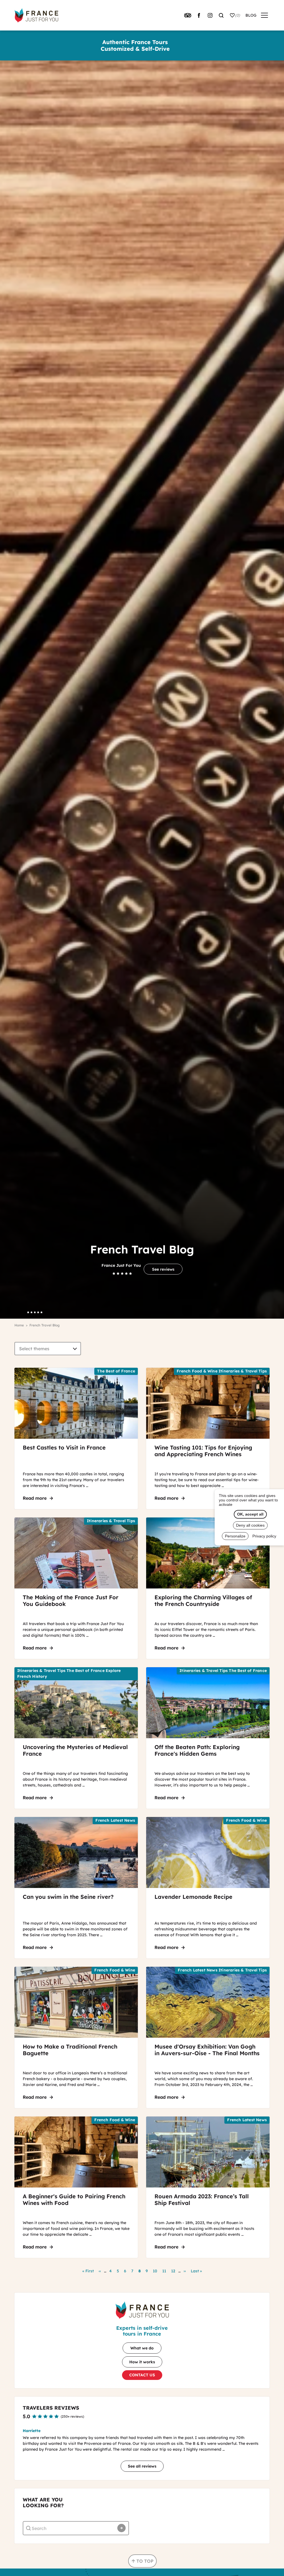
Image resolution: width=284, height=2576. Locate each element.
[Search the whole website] (221, 15)
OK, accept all (250, 1514)
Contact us (142, 2375)
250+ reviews (72, 2416)
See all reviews (142, 2466)
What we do (142, 2348)
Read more (39, 1498)
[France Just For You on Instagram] (210, 15)
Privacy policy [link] (264, 1536)
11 (165, 2271)
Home (19, 1325)
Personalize (235, 1536)
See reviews (163, 1269)
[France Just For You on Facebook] (199, 15)
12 (174, 2271)
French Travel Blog (45, 1325)
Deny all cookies (250, 1525)
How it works (142, 2362)
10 (156, 2271)
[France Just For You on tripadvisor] (188, 15)
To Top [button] (145, 2561)
